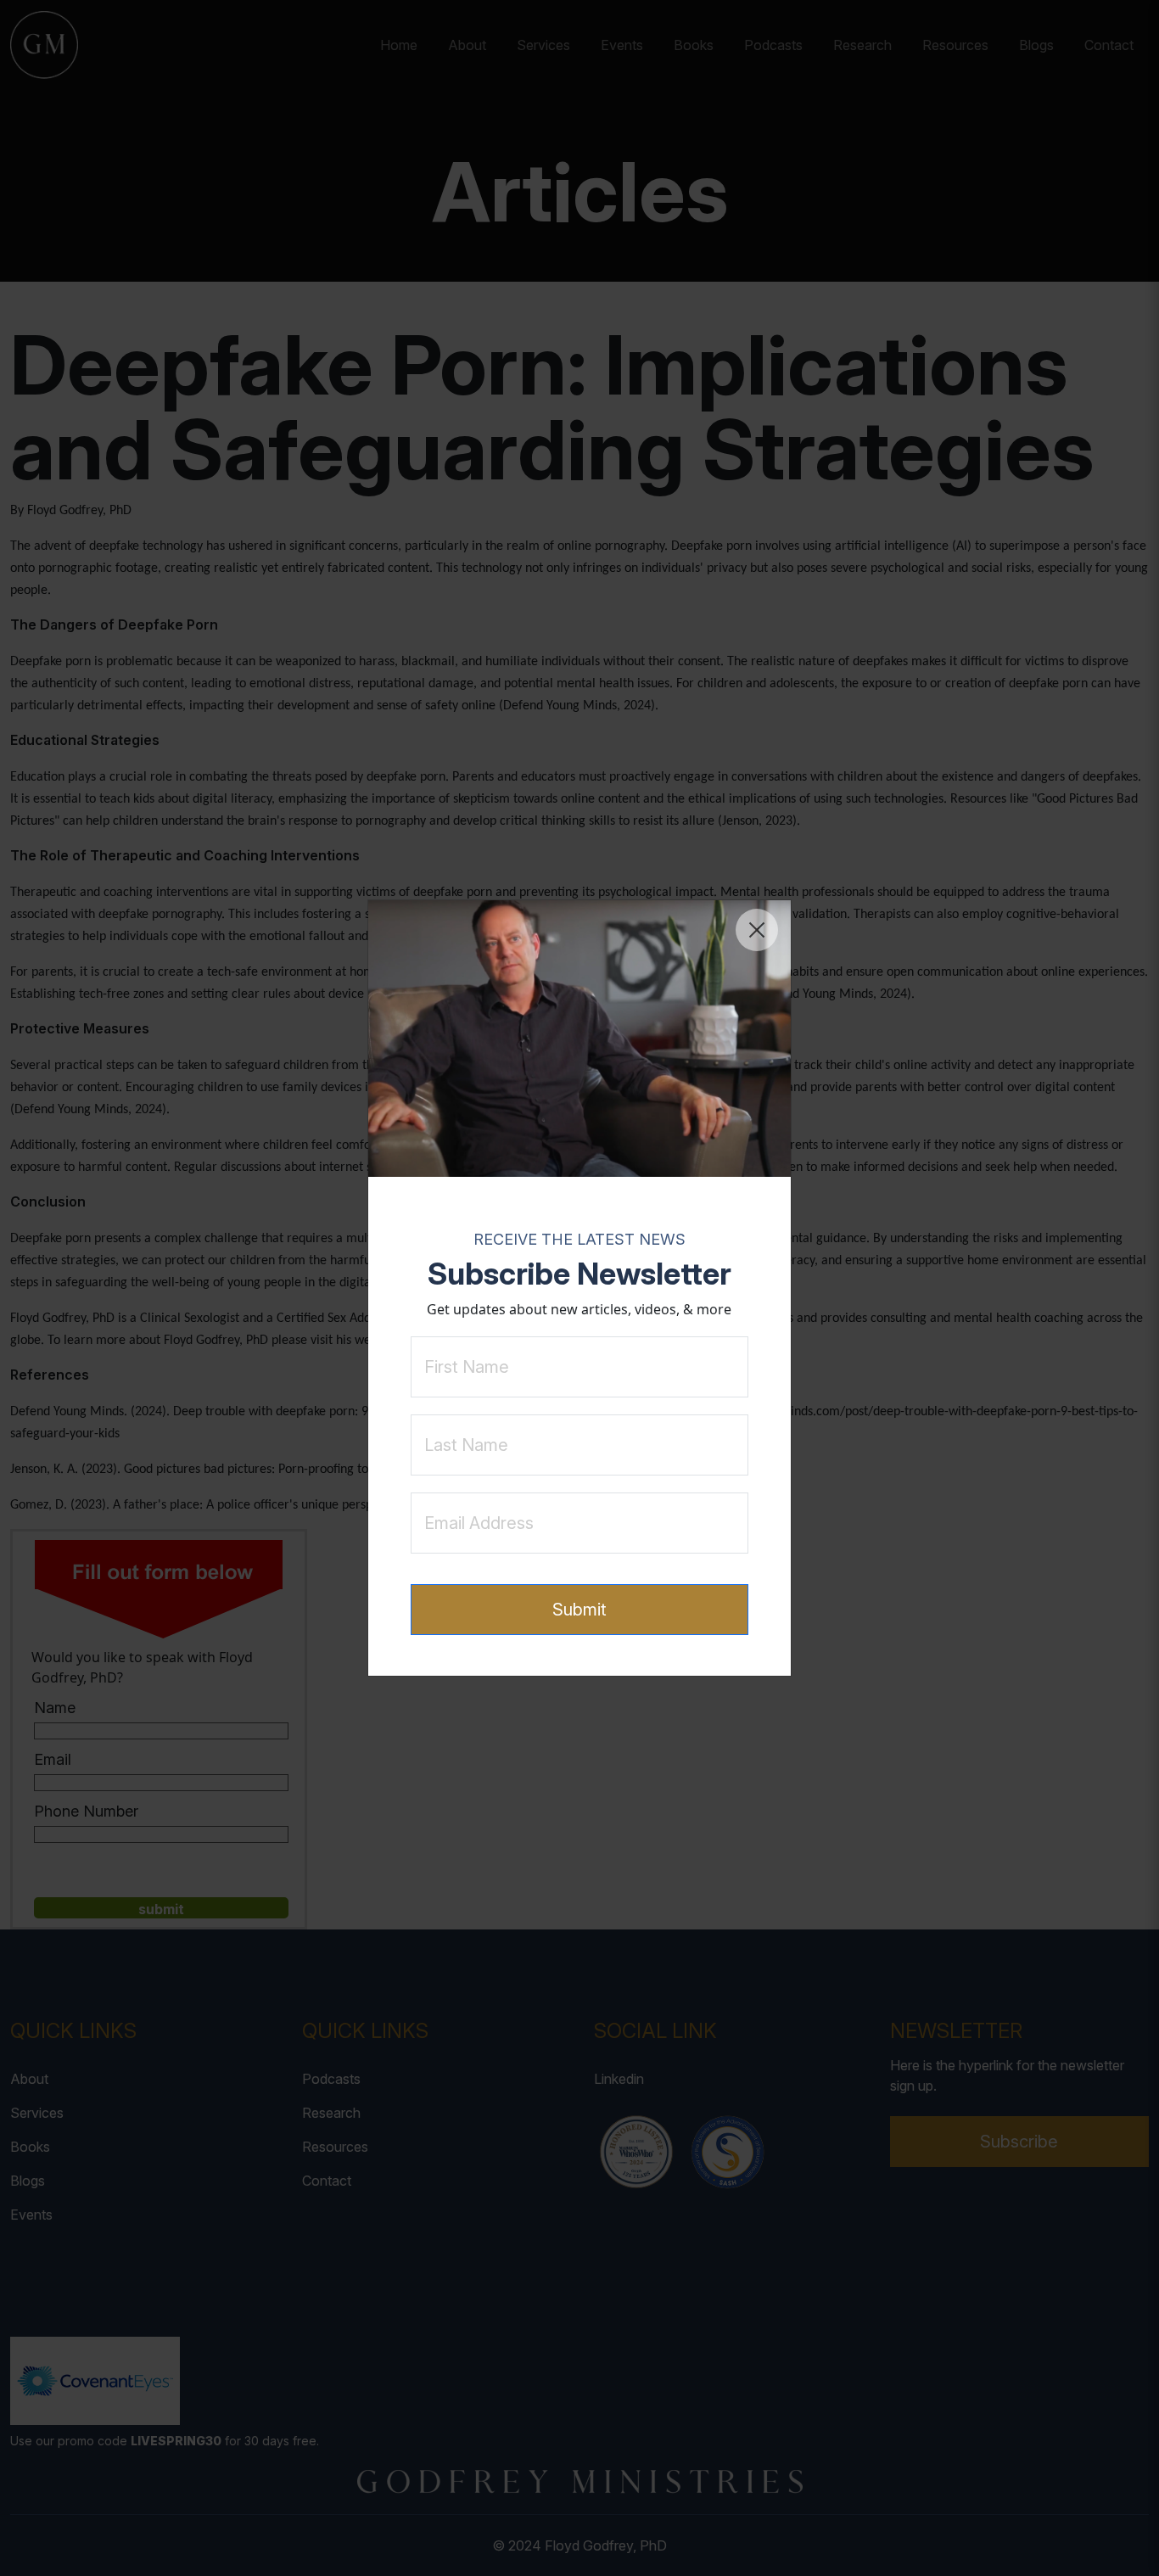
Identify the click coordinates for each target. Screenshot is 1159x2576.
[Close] (757, 930)
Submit (579, 1610)
